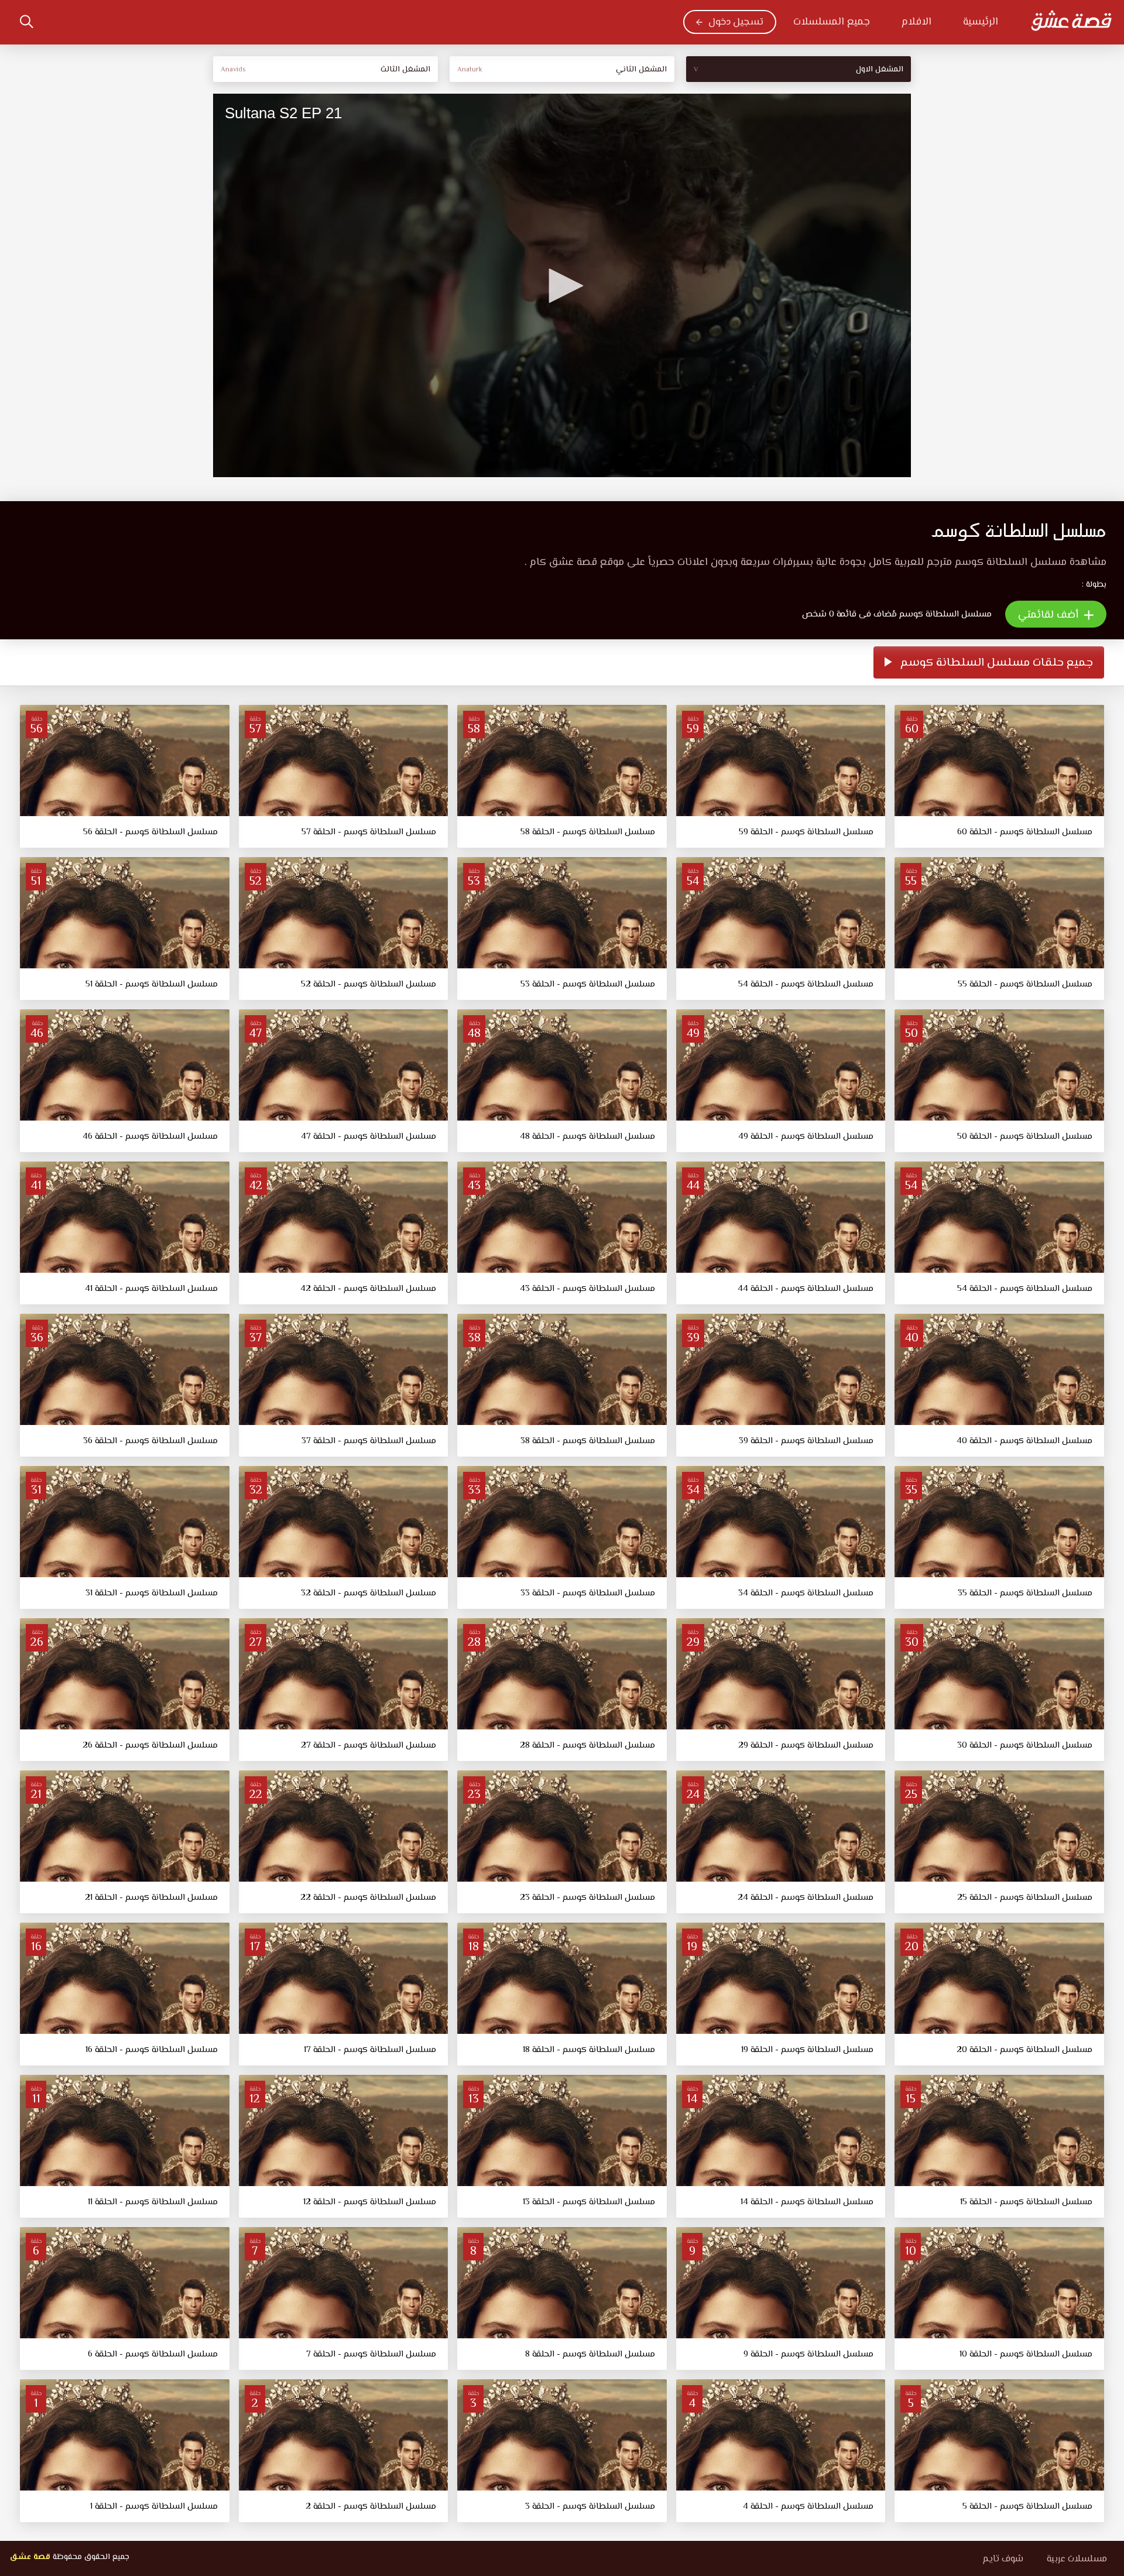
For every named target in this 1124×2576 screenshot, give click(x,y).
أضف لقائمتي (1050, 615)
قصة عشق (30, 2557)
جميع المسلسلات (832, 22)
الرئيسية (981, 22)
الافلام (916, 22)
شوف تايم (1003, 2559)
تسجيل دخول (736, 22)
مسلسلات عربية (1077, 2559)
